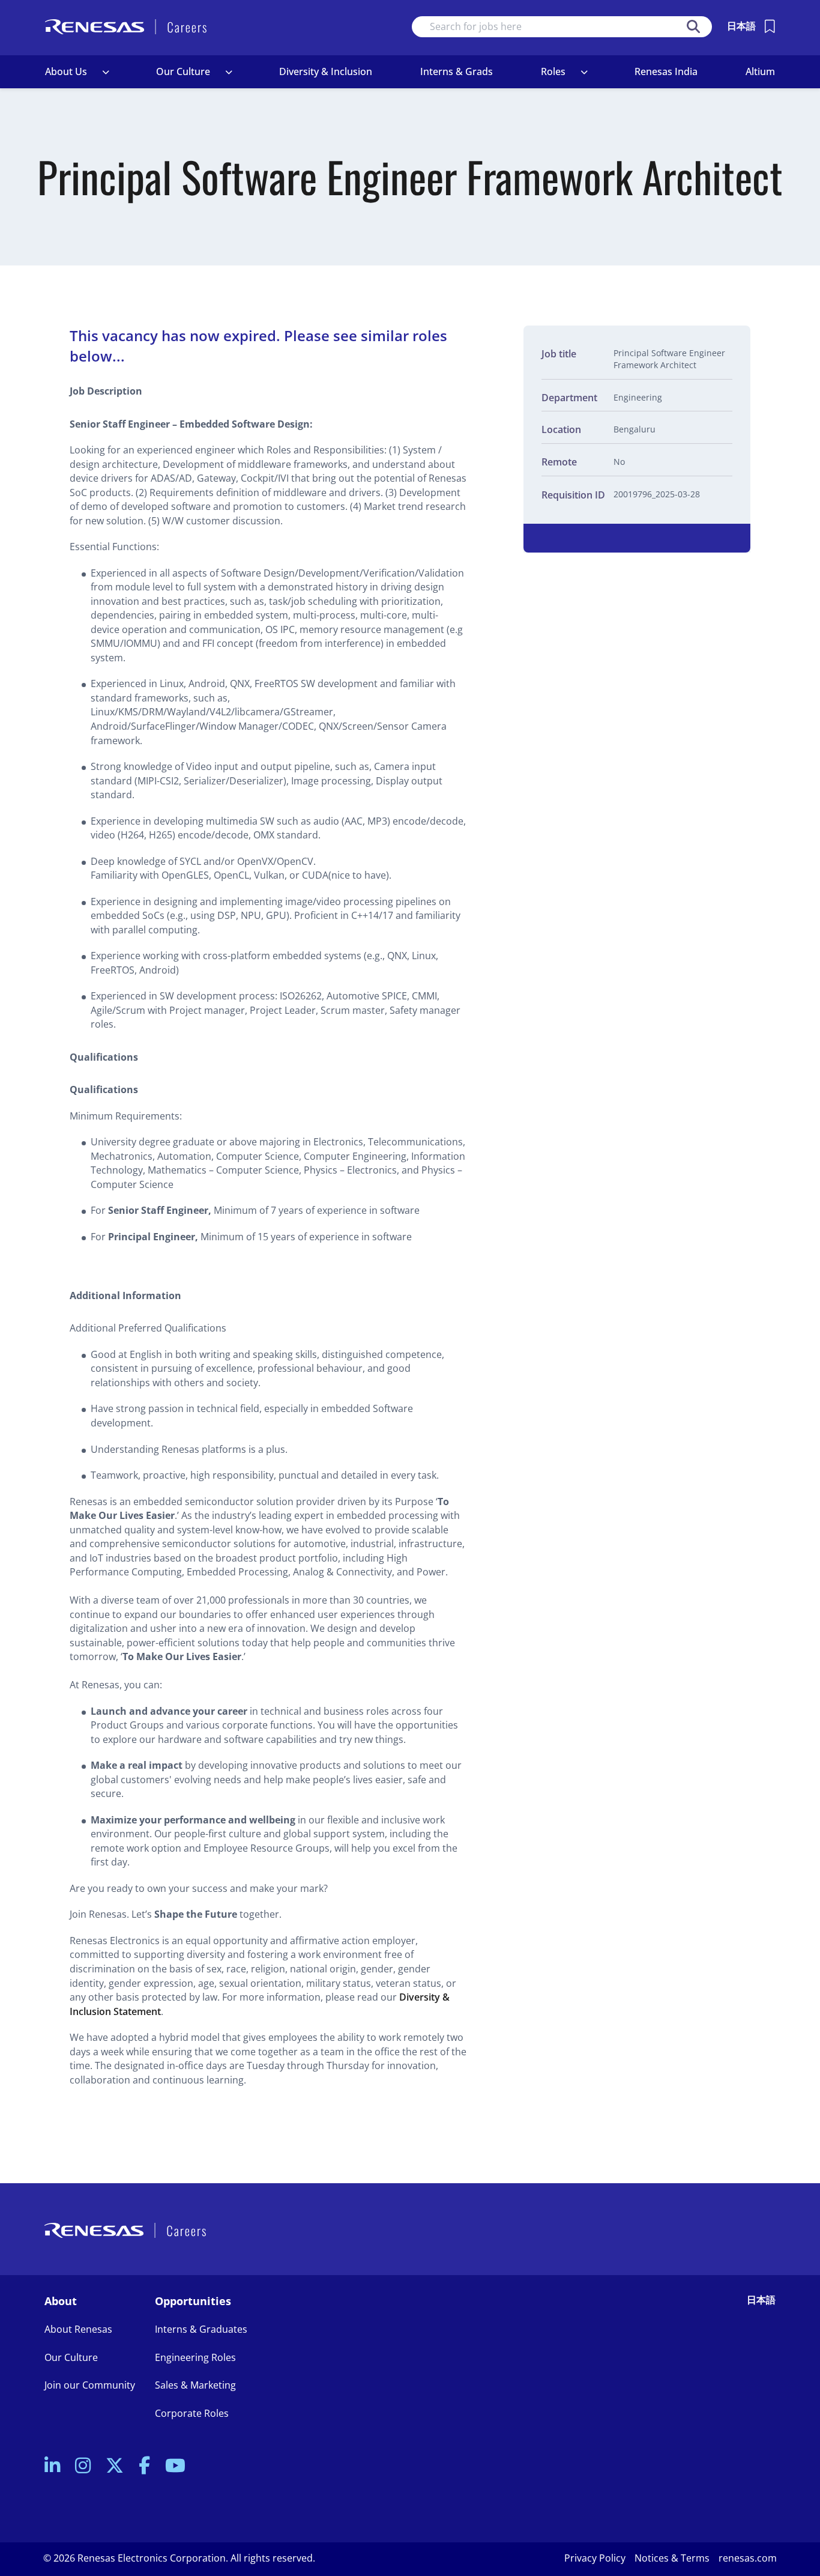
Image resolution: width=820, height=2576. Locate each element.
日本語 (741, 26)
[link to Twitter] (115, 2466)
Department (569, 398)
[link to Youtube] (175, 2466)
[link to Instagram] (83, 2466)
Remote (559, 462)
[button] (106, 72)
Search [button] (693, 27)
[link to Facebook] (144, 2466)
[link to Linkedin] (52, 2466)
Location (561, 430)
